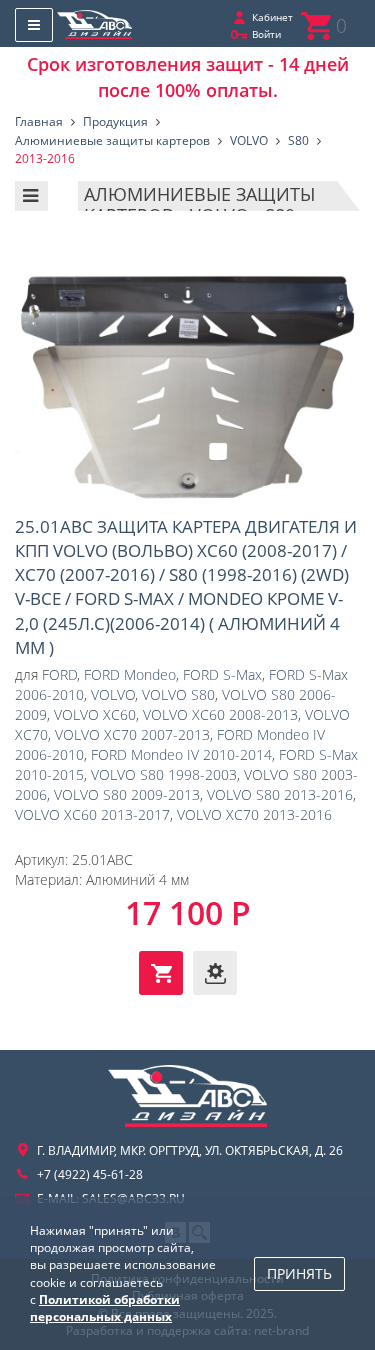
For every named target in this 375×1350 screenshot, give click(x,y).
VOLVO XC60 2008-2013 (220, 714)
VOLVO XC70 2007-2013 (132, 734)
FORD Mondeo (130, 674)
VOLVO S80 (178, 694)
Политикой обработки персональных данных (105, 1308)
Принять (299, 1273)
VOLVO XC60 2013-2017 (92, 814)
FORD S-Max (222, 674)
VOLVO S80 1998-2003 (164, 774)
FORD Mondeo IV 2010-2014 (181, 754)
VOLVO (113, 694)
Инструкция (215, 973)
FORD (59, 674)
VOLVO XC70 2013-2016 (254, 814)
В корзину (161, 973)
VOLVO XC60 (95, 714)
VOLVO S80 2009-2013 (127, 794)
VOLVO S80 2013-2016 (280, 794)
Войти (266, 34)
